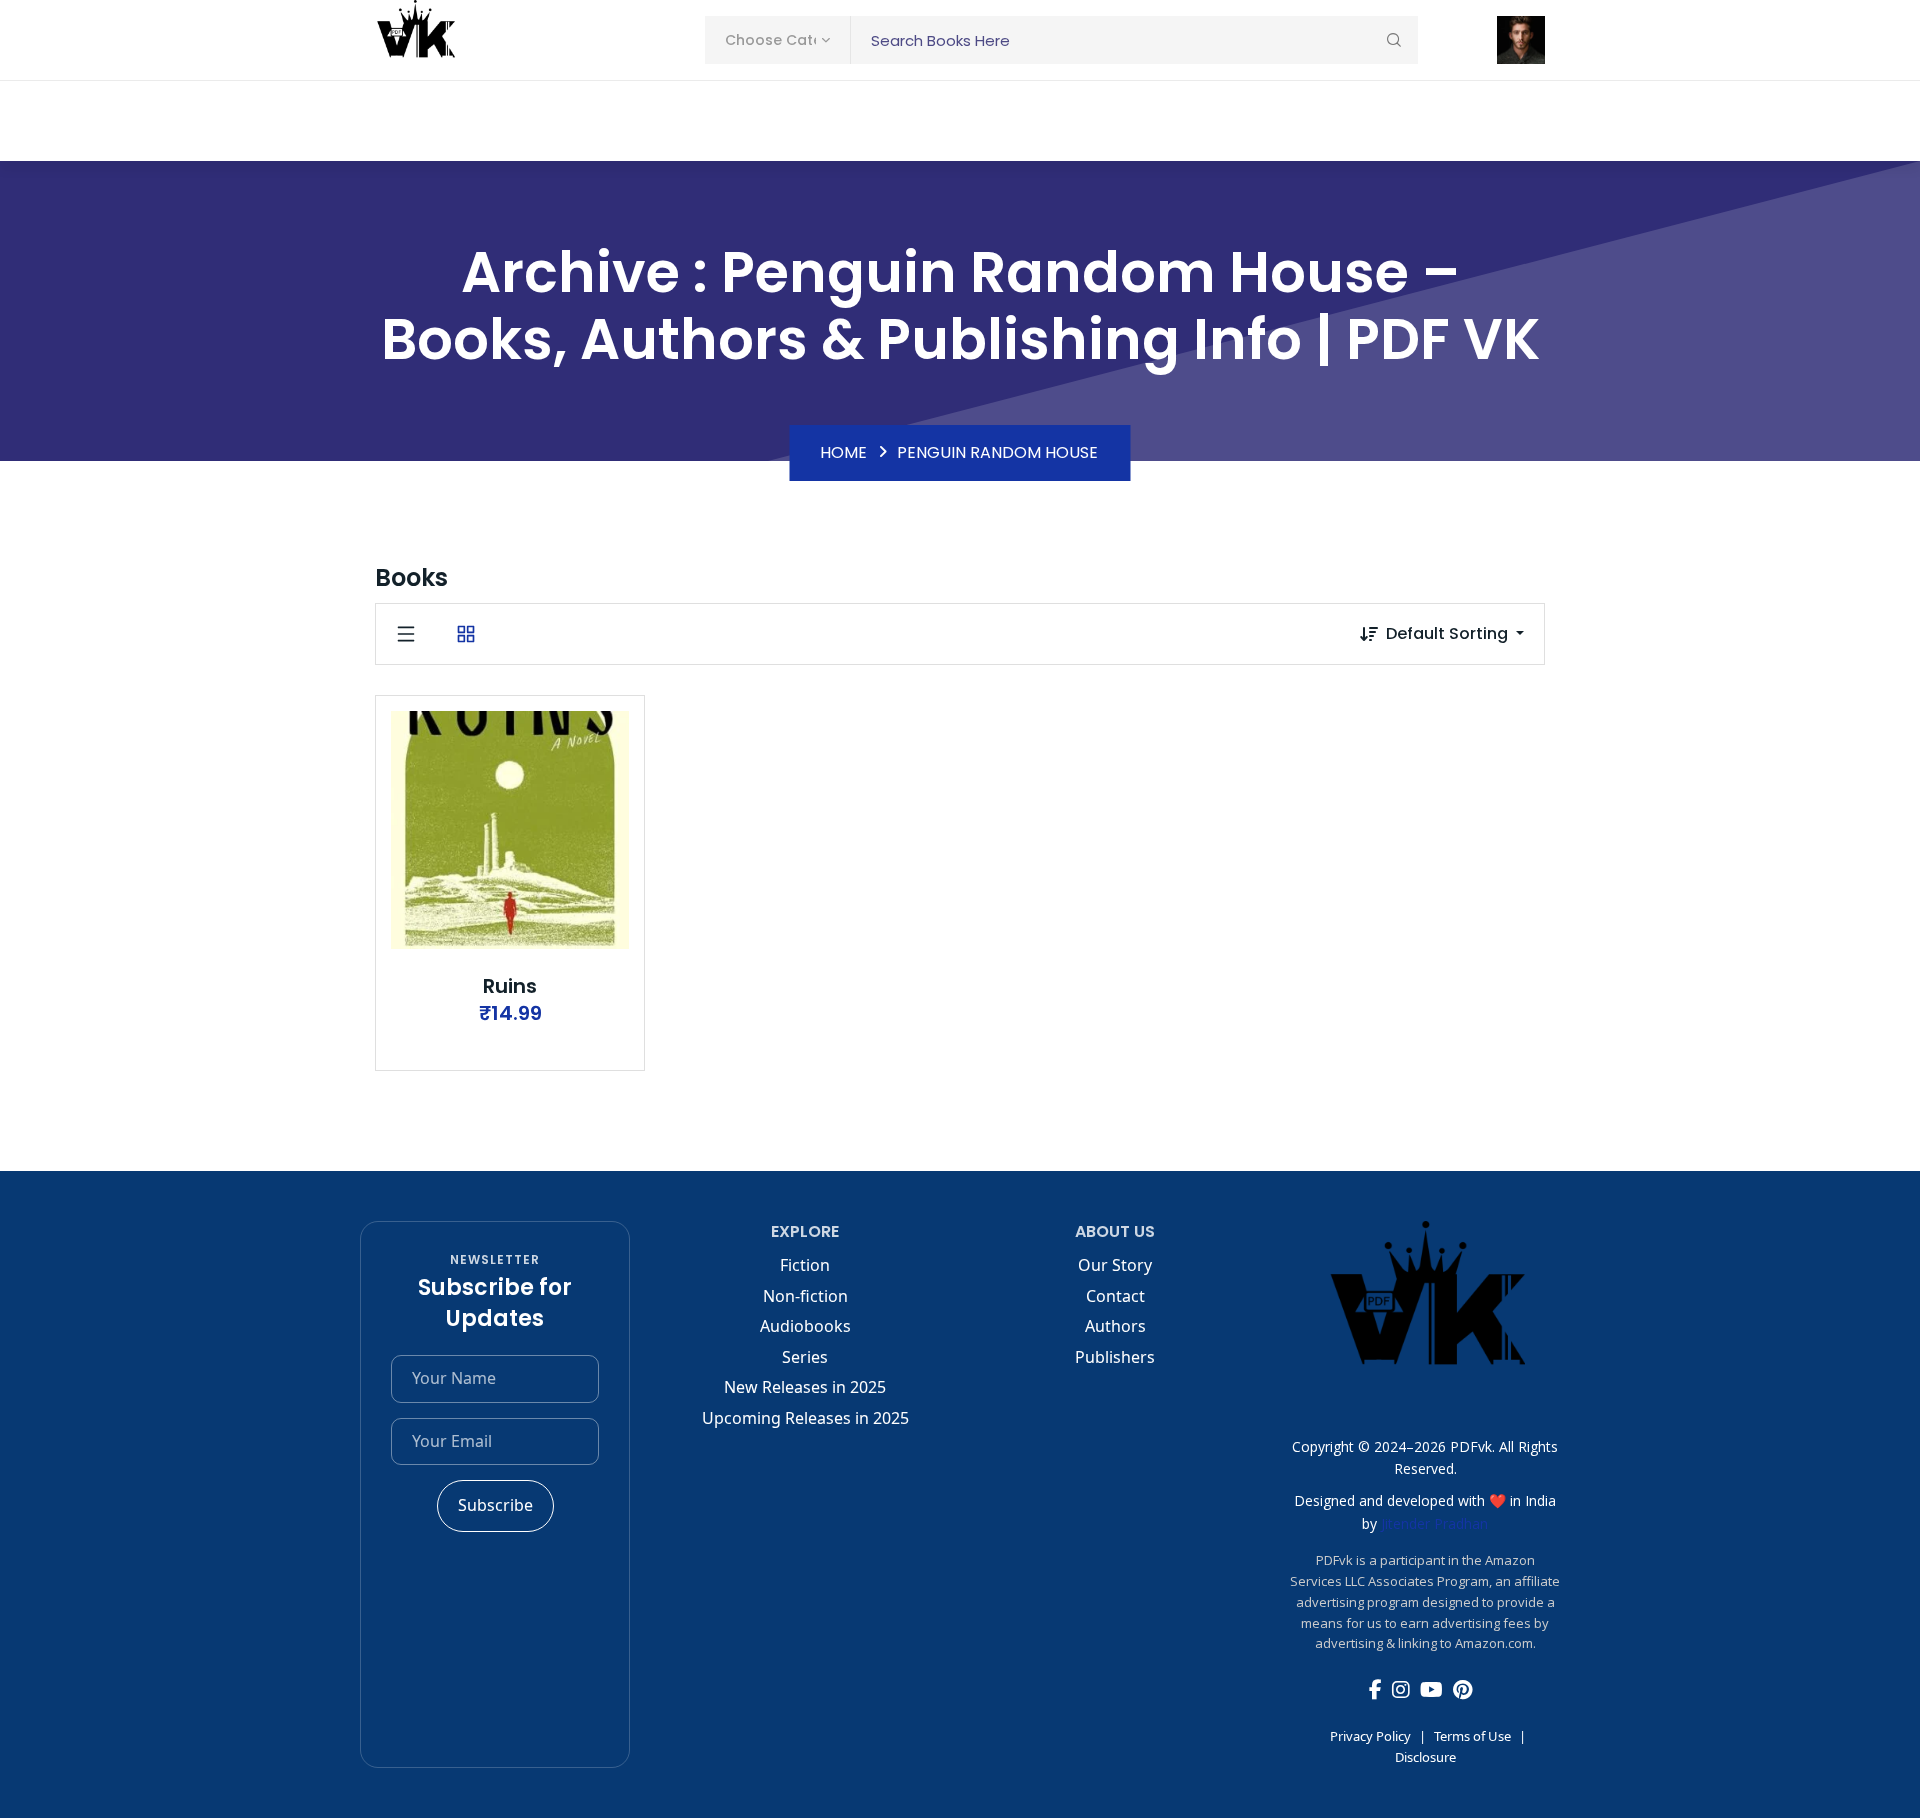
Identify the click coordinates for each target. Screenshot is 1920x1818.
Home (843, 452)
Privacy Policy (1370, 1736)
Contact (1115, 1296)
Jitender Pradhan (1434, 1523)
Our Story (1115, 1265)
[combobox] (777, 40)
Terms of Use (1472, 1736)
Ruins (510, 986)
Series (805, 1357)
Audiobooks (805, 1326)
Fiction (805, 1265)
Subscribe (495, 1505)
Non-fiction (805, 1296)
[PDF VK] (415, 40)
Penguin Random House (997, 452)
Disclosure (1425, 1757)
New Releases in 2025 (805, 1387)
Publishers (1115, 1357)
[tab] (406, 634)
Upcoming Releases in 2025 (805, 1418)
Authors (1115, 1326)
